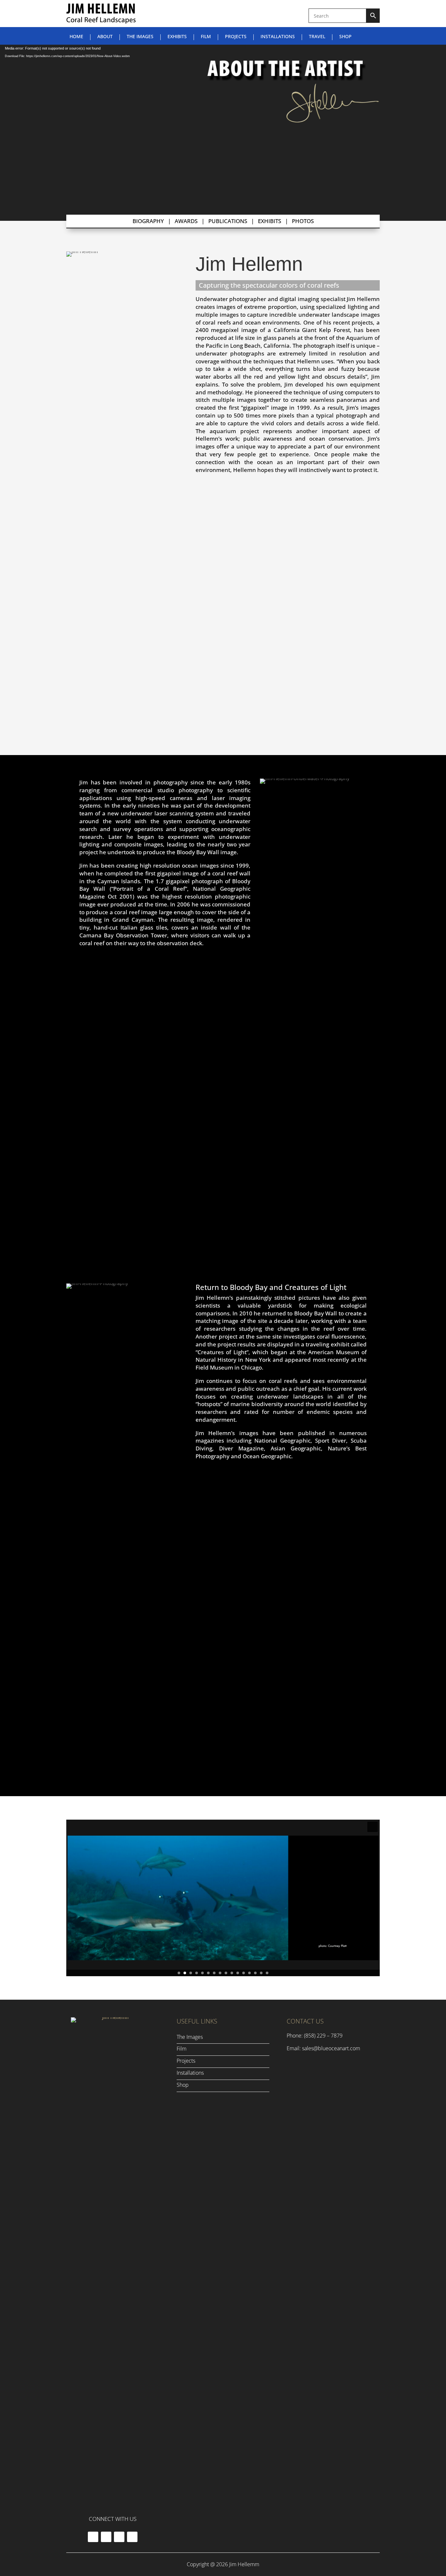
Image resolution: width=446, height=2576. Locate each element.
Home (76, 37)
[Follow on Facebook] (93, 2537)
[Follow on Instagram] (119, 2537)
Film (206, 37)
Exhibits (177, 37)
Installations (278, 37)
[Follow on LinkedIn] (132, 2537)
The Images (140, 37)
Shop (345, 37)
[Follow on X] (106, 2537)
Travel (317, 37)
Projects (236, 37)
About (105, 37)
